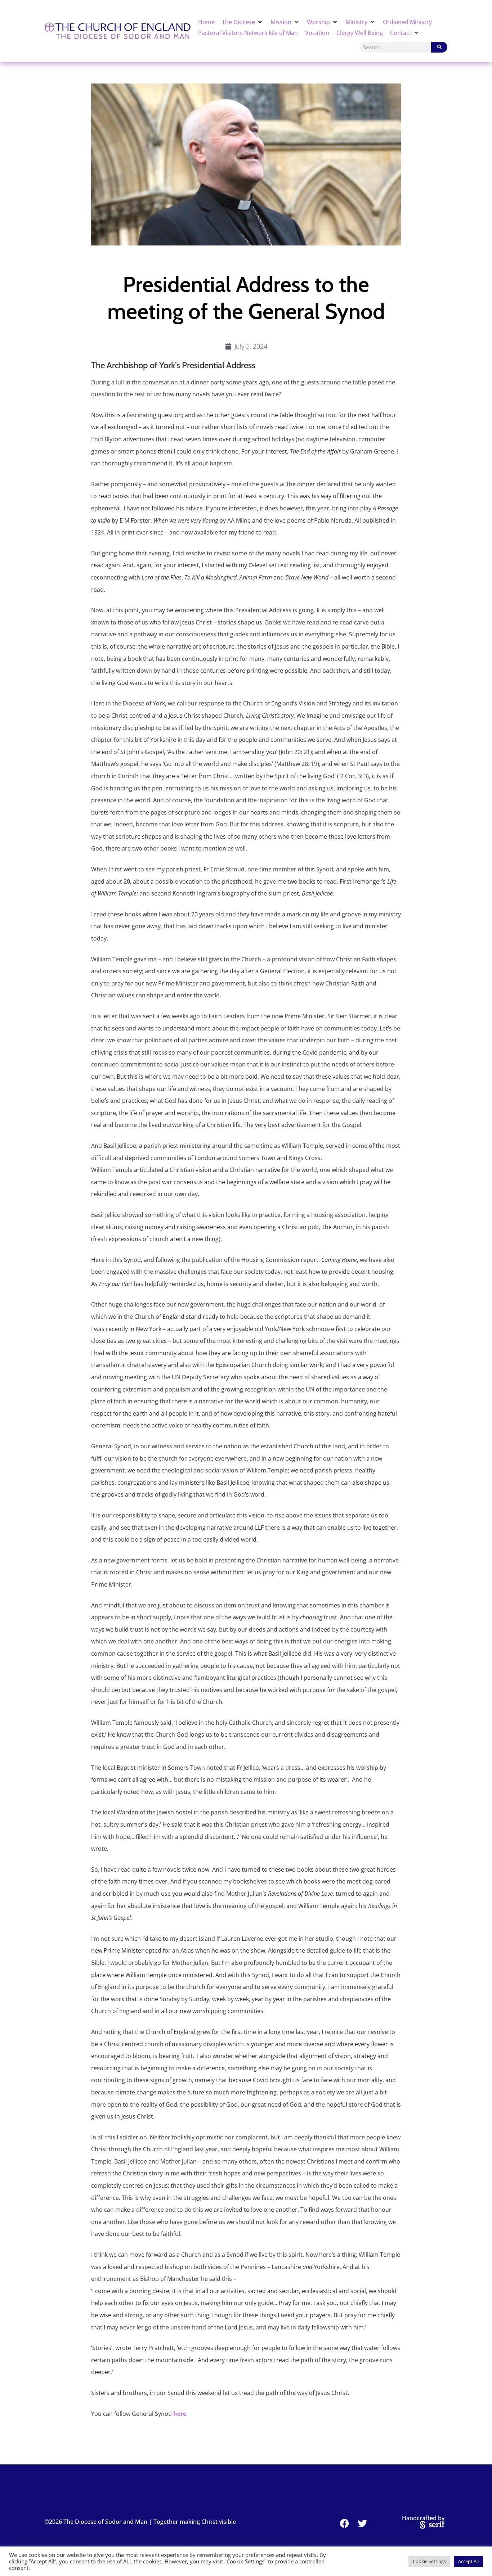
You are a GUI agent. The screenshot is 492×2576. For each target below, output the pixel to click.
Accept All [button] (468, 2561)
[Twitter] (363, 2523)
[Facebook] (345, 2523)
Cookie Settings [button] (429, 2561)
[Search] (439, 47)
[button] (243, 22)
